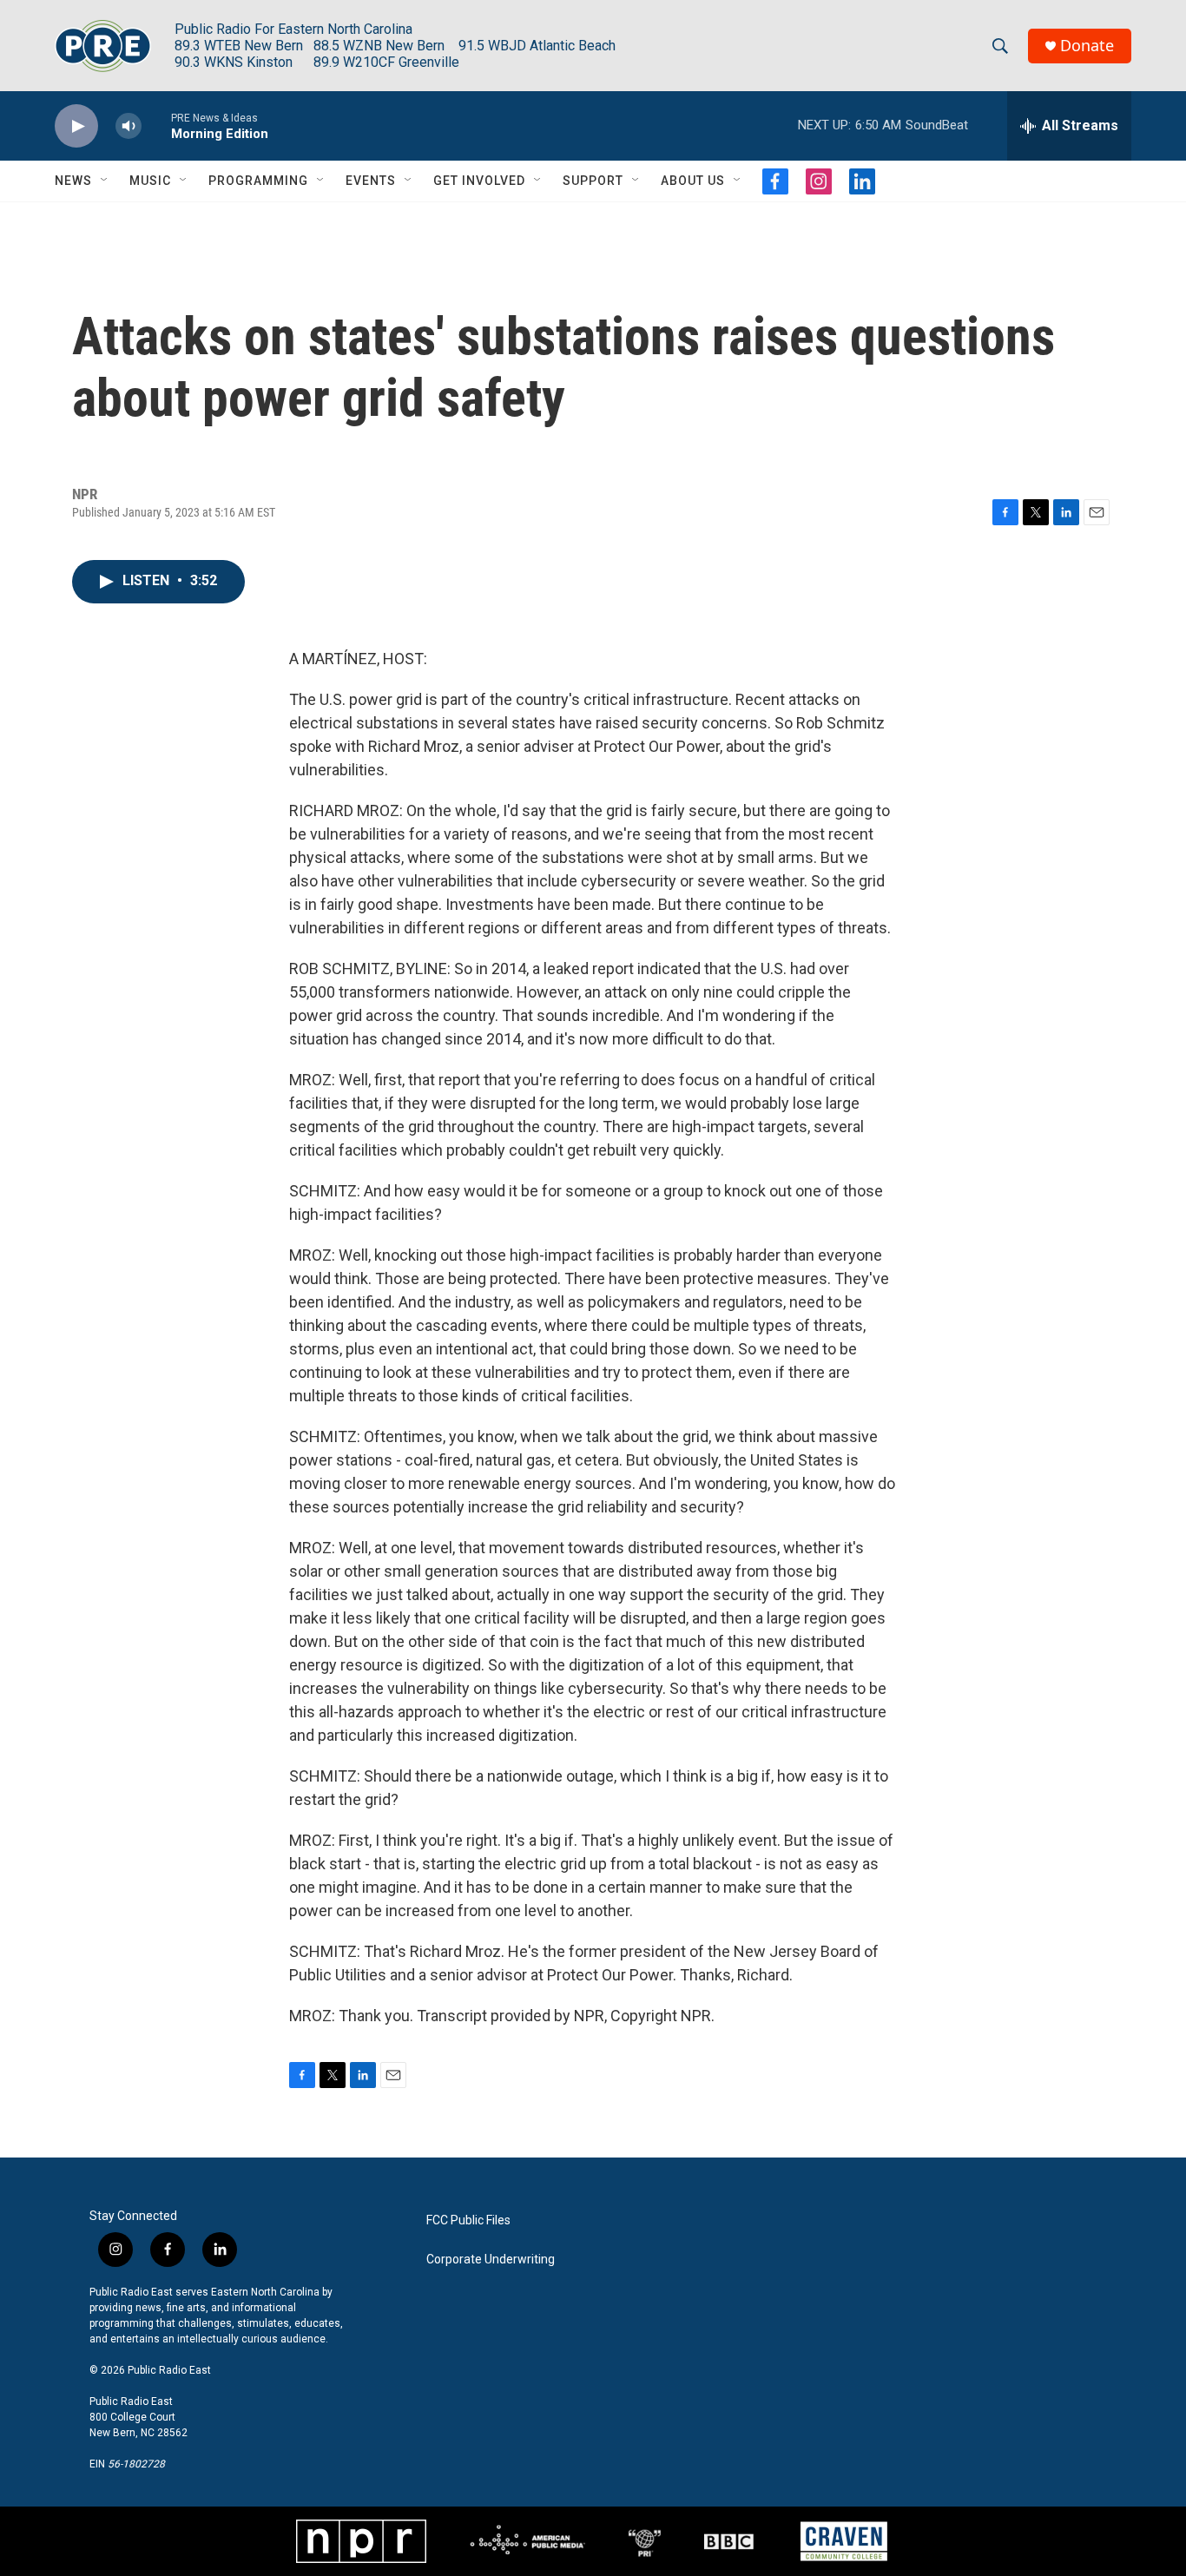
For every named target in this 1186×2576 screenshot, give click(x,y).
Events (371, 181)
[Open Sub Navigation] (105, 181)
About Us (693, 181)
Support (593, 181)
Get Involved (479, 181)
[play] (76, 126)
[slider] (156, 125)
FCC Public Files (468, 2220)
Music (150, 181)
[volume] (128, 126)
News (73, 181)
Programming (258, 181)
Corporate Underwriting (491, 2260)
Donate (1087, 46)
